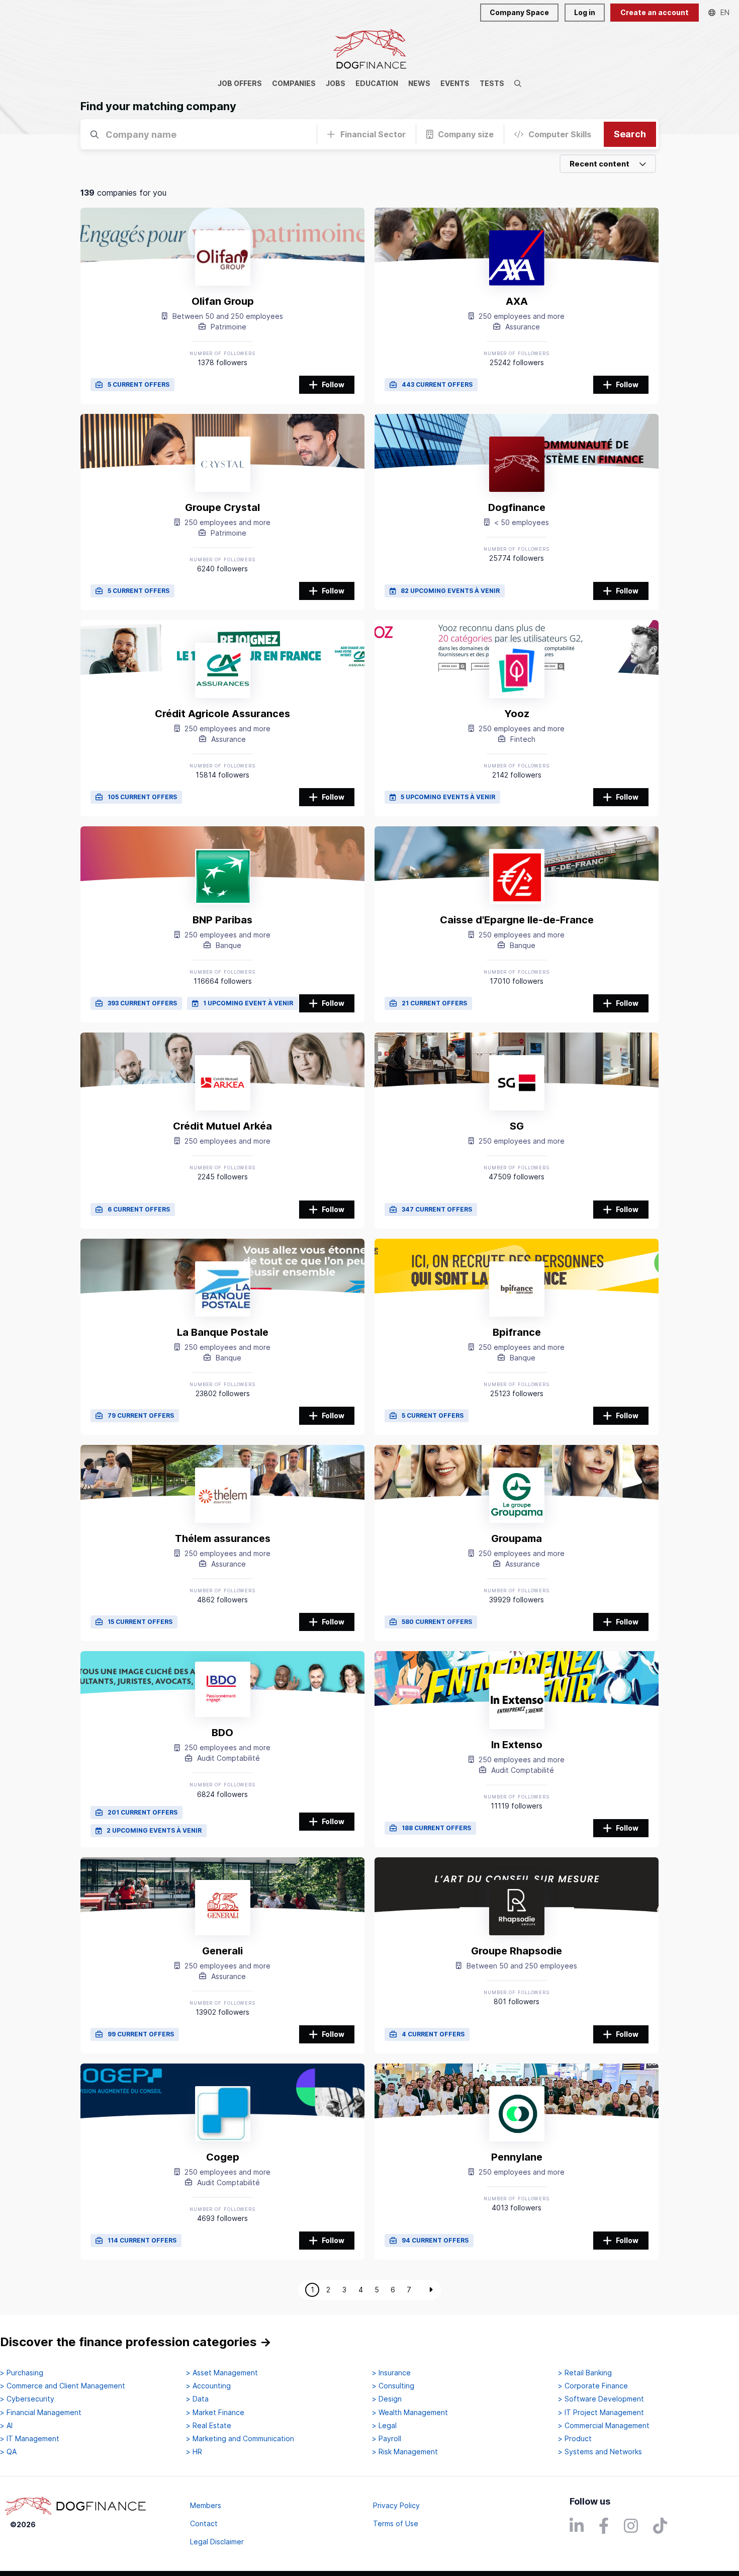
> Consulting (393, 2386)
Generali (222, 1951)
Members (206, 2505)
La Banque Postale (223, 1332)
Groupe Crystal (222, 507)
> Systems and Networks (600, 2452)
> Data (197, 2399)
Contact (204, 2523)
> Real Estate (209, 2426)
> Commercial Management (604, 2426)
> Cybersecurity (27, 2399)
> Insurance (391, 2373)
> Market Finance (215, 2413)
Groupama (517, 1538)
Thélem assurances (223, 1538)
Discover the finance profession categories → (136, 2342)
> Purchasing (22, 2373)
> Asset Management (222, 2373)
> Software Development (601, 2399)
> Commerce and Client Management (63, 2386)
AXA (517, 301)
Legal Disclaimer (217, 2542)
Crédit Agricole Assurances (222, 714)
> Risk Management (405, 2452)
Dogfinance (517, 507)
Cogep (223, 2157)
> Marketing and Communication (240, 2439)
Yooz (517, 714)
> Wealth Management (410, 2413)
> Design (387, 2399)
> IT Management (30, 2439)
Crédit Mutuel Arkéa (222, 1126)
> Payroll (387, 2439)
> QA (8, 2452)
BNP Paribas (222, 920)
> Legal (384, 2426)
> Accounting (208, 2386)
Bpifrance (517, 1332)
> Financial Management (41, 2413)
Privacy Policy (396, 2505)
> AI (6, 2426)
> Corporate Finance (593, 2386)
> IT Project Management (601, 2413)
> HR (194, 2452)
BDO (222, 1733)
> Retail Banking (585, 2373)
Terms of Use (396, 2523)
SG (517, 1126)
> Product (575, 2439)
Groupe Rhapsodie (517, 1951)
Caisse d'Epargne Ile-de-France (517, 920)
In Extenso (517, 1745)
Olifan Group (223, 301)
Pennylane (517, 2157)
